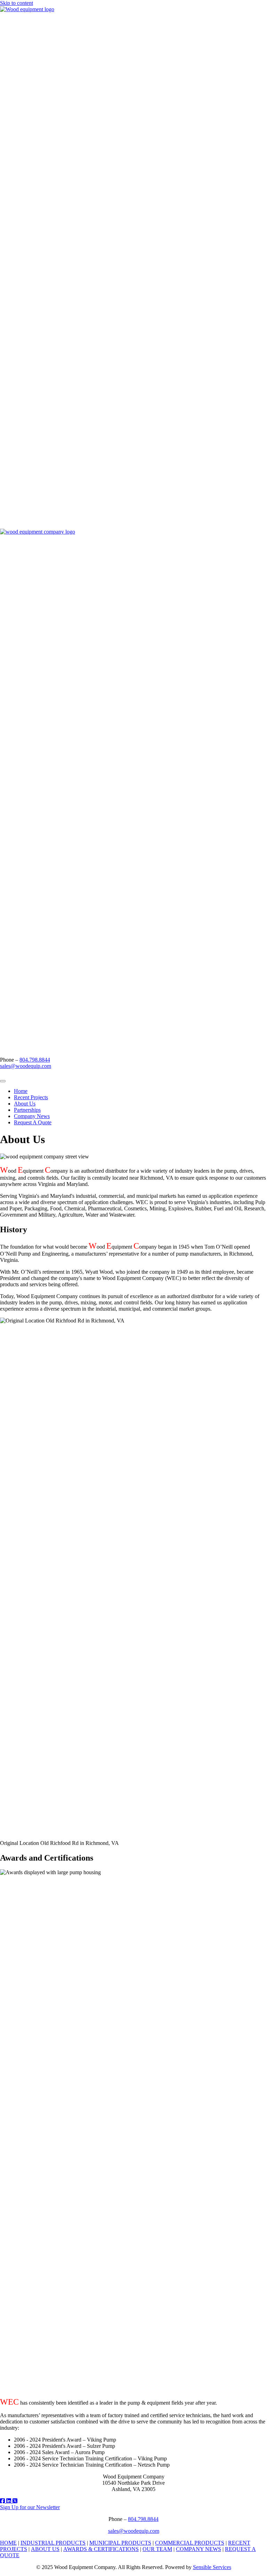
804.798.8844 (35, 1060)
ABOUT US (45, 2549)
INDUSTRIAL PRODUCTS (53, 2543)
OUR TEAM (157, 2549)
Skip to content (17, 3)
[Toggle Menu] (3, 1081)
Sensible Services (212, 2567)
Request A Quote (33, 1122)
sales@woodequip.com (26, 1066)
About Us (25, 1104)
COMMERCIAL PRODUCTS (190, 2543)
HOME (8, 2543)
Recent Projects (31, 1097)
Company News (32, 1116)
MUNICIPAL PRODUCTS (120, 2543)
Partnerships (27, 1110)
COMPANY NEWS (199, 2549)
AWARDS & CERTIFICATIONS (101, 2549)
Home (21, 1091)
